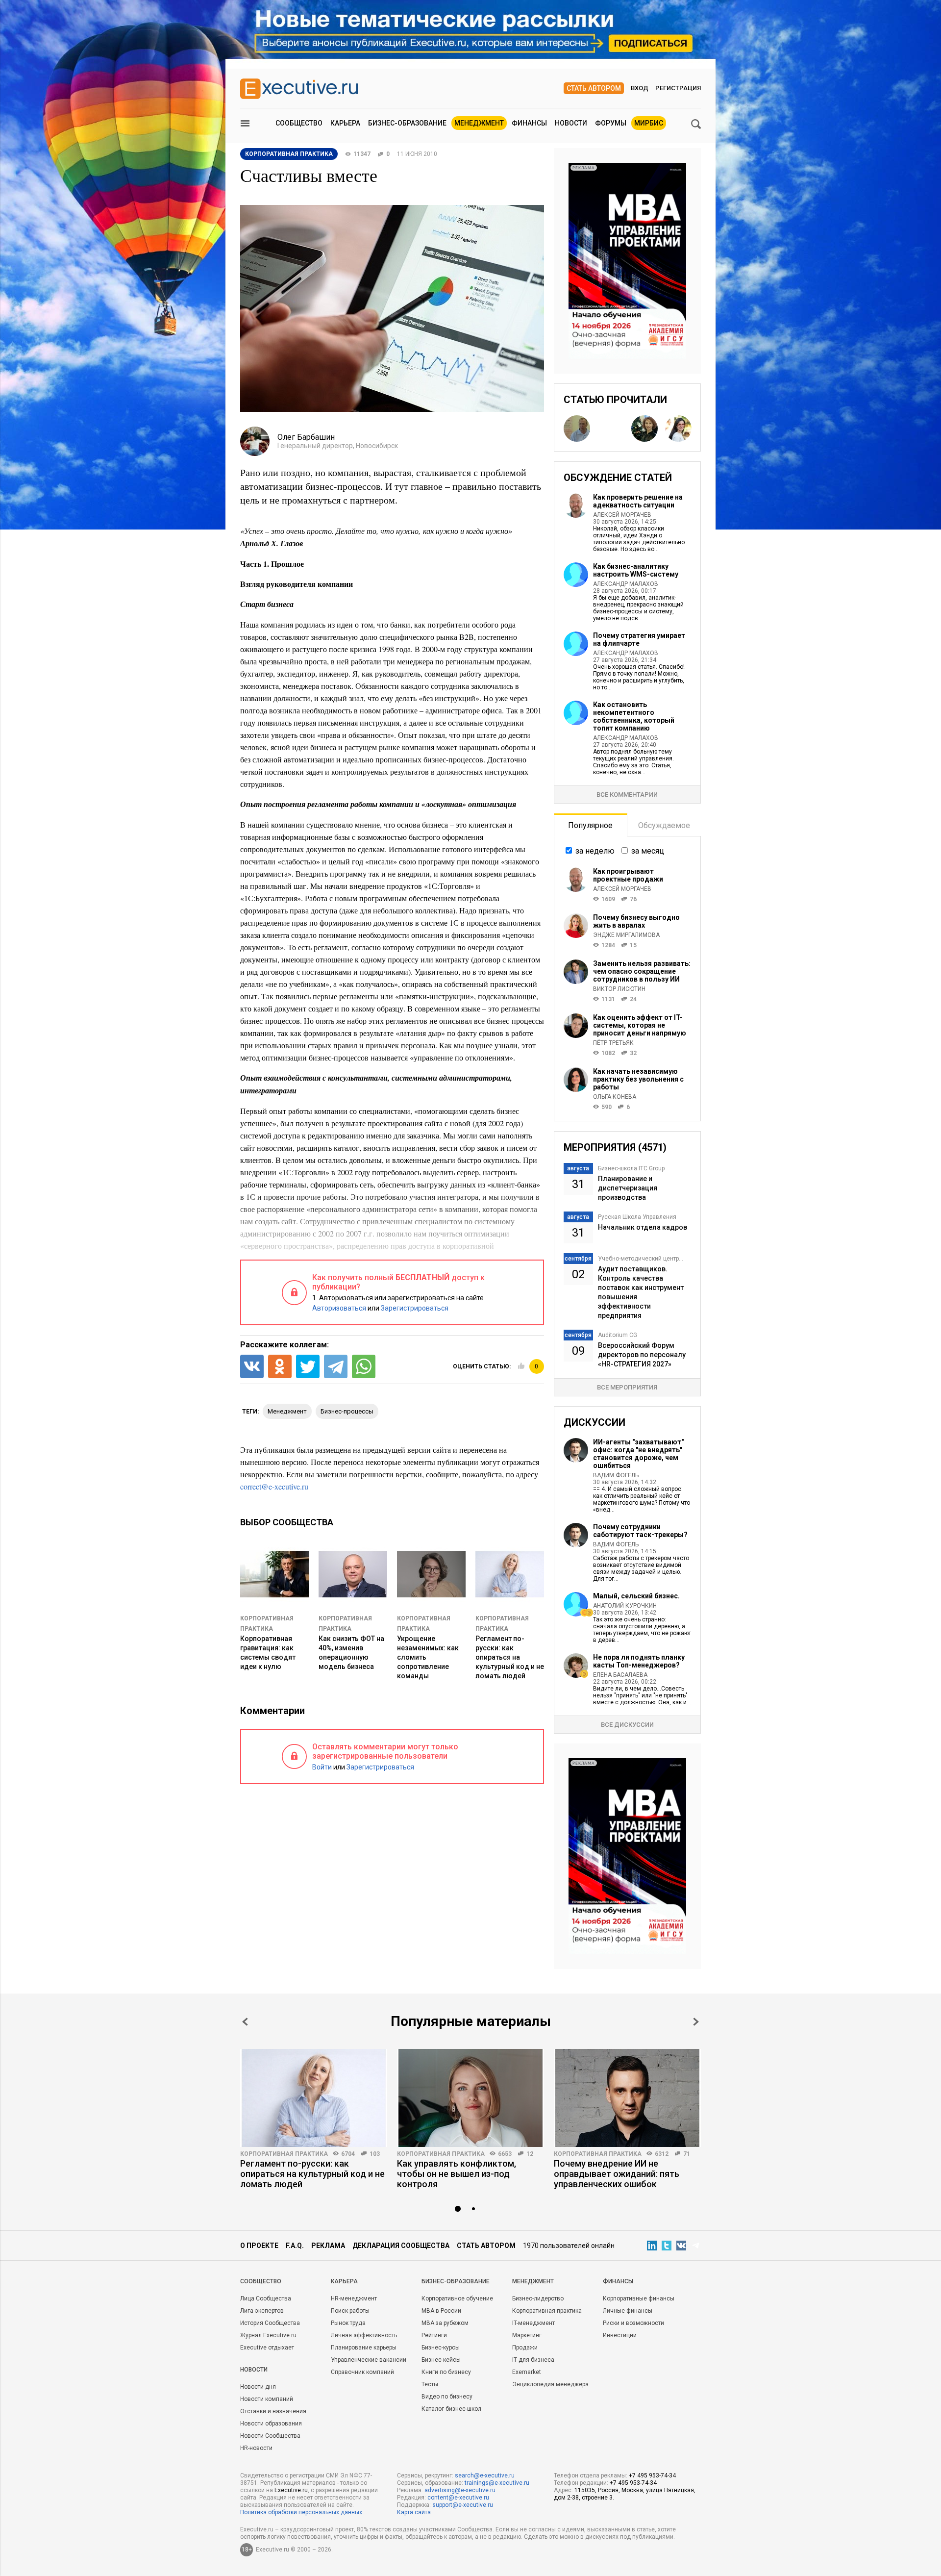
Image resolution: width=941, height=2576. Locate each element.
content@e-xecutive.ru (458, 2498)
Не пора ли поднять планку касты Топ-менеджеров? (639, 1661)
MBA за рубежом (445, 2323)
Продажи (525, 2348)
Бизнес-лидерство (538, 2298)
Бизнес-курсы (441, 2348)
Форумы (611, 123)
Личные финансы (628, 2311)
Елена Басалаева (620, 1675)
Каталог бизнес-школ (451, 2409)
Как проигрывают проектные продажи (628, 875)
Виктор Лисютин (619, 989)
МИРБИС (649, 123)
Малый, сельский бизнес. (636, 1596)
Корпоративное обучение (457, 2298)
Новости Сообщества (270, 2436)
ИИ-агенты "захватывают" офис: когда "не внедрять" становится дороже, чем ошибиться (638, 1454)
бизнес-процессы (347, 1411)
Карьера (345, 123)
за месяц (648, 851)
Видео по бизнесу (447, 2397)
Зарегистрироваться (415, 1308)
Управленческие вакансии (369, 2360)
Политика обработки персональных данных (301, 2512)
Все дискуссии (627, 1725)
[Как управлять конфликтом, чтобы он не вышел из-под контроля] (470, 2098)
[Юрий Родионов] (577, 429)
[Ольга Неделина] (611, 429)
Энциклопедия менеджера (550, 2384)
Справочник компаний (362, 2372)
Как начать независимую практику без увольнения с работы (638, 1079)
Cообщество (261, 2281)
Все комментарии (627, 795)
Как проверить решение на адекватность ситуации (638, 501)
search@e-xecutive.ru (485, 2475)
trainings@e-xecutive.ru (497, 2483)
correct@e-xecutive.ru (274, 1486)
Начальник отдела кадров (643, 1227)
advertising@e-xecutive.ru (460, 2490)
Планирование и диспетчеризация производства (628, 1188)
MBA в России (441, 2311)
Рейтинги (434, 2335)
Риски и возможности (633, 2323)
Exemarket (527, 2372)
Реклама (328, 2246)
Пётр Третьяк (613, 1043)
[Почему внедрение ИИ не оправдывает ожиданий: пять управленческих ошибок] (627, 2098)
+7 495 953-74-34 (652, 2475)
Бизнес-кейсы (441, 2360)
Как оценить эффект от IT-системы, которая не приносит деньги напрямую (640, 1025)
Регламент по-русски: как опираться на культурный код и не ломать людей (510, 1657)
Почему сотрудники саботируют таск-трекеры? (640, 1531)
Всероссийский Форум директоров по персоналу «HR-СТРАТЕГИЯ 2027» (642, 1355)
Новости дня (258, 2387)
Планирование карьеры (364, 2348)
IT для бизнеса (533, 2360)
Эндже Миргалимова (626, 935)
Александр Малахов (626, 584)
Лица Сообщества (266, 2298)
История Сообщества (270, 2323)
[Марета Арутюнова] (644, 429)
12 (530, 2154)
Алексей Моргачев (622, 515)
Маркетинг (527, 2335)
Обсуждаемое (664, 825)
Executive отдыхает (267, 2348)
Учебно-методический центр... (641, 1259)
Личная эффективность (364, 2335)
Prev (245, 2022)
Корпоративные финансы (639, 2298)
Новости (571, 123)
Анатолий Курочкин (625, 1606)
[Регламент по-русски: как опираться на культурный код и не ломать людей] (314, 2098)
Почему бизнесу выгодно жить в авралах (636, 921)
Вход (640, 88)
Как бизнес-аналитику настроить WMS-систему (636, 570)
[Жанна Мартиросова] (678, 429)
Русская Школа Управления (637, 1217)
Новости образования (271, 2424)
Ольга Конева (615, 1097)
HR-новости (256, 2448)
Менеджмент (479, 123)
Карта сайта (414, 2512)
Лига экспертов (262, 2311)
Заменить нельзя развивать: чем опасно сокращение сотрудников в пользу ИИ (642, 971)
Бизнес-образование (407, 123)
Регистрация (678, 88)
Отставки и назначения (273, 2411)
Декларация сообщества (401, 2246)
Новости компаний (267, 2399)
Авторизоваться (339, 1308)
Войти (322, 1767)
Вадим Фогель (616, 1475)
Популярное (590, 825)
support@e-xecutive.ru (463, 2505)
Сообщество (299, 123)
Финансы (529, 123)
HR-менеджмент (354, 2298)
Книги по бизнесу (446, 2372)
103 (375, 2154)
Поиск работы (350, 2311)
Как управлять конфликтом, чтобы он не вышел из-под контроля (457, 2174)
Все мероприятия (627, 1387)
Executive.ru (291, 2490)
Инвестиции (620, 2335)
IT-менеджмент (533, 2323)
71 (687, 2154)
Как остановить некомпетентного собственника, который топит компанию (634, 716)
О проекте (259, 2246)
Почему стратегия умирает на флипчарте (639, 639)
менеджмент (287, 1411)
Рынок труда (348, 2323)
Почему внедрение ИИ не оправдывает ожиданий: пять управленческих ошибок (617, 2174)
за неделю (595, 851)
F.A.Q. (295, 2246)
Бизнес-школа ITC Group (631, 1168)
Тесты (430, 2384)
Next (696, 2022)
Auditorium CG (618, 1335)
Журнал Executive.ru (268, 2335)
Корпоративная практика (284, 2154)
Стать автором (594, 88)
